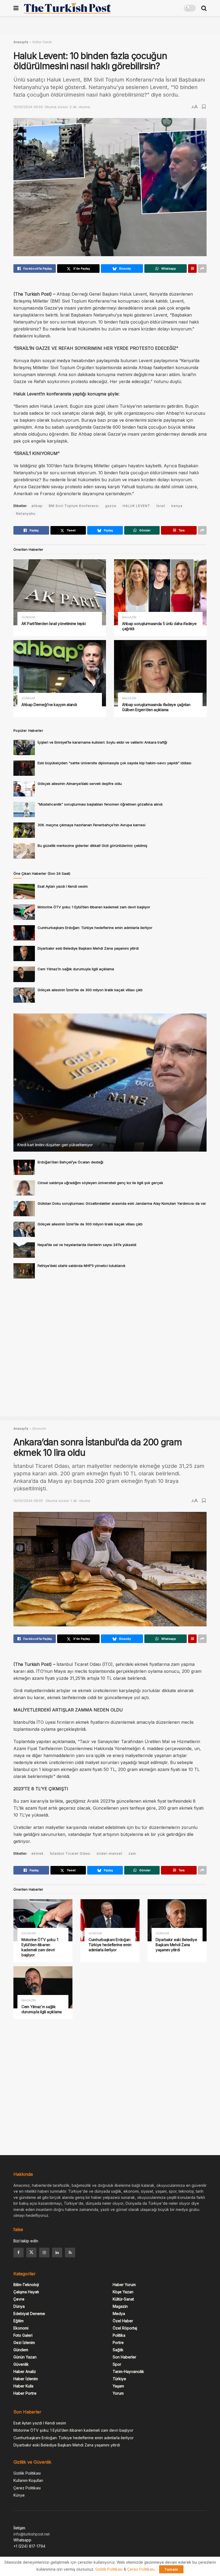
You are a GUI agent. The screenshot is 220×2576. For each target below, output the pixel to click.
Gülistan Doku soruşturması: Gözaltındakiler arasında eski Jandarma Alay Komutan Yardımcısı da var (122, 1203)
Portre (118, 2342)
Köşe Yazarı (123, 2292)
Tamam (171, 2569)
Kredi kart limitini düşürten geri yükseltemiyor (55, 1145)
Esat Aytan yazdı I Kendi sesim (63, 886)
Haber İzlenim (26, 2379)
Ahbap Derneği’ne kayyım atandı (49, 705)
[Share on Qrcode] (192, 269)
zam (132, 1853)
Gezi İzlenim (24, 2342)
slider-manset (109, 1853)
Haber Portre (25, 2393)
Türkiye (119, 2379)
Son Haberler (124, 2357)
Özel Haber (123, 2321)
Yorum (118, 2393)
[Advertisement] (110, 24)
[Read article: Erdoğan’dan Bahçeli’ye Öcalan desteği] (24, 1167)
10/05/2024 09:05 (28, 107)
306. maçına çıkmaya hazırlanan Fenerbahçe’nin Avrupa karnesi (91, 825)
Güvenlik (21, 2364)
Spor (117, 2364)
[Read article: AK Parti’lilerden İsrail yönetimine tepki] (60, 592)
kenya (177, 506)
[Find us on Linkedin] (57, 2252)
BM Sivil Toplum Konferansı (74, 506)
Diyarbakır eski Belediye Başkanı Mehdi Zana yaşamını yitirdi (88, 948)
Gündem (28, 617)
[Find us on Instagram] (44, 2252)
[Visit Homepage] (67, 8)
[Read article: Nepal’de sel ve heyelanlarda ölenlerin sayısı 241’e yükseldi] (24, 1250)
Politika (119, 2335)
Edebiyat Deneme (29, 2314)
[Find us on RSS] (70, 2252)
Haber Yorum (124, 2285)
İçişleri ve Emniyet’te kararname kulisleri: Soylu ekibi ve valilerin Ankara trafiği (102, 742)
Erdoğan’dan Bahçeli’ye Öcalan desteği (70, 1162)
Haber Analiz (25, 2371)
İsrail (161, 506)
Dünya (19, 2306)
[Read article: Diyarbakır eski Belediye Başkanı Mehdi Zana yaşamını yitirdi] (24, 953)
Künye (19, 2495)
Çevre (19, 2299)
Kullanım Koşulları (28, 2480)
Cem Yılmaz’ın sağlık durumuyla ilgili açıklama (76, 969)
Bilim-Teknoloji (26, 2285)
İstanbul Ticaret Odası (70, 1853)
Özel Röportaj (125, 2328)
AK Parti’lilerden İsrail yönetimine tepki (54, 624)
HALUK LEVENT (136, 506)
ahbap (37, 506)
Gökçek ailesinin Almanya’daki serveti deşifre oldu (80, 784)
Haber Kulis (23, 2386)
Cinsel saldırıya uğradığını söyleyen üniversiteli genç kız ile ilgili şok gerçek (100, 1183)
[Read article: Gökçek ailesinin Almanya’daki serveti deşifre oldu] (24, 789)
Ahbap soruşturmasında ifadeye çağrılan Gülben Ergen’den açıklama (156, 707)
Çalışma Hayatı (26, 2292)
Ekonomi (39, 1429)
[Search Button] (204, 8)
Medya (119, 2314)
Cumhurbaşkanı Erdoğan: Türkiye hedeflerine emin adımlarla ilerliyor (95, 928)
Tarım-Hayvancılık (128, 2371)
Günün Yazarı (25, 2357)
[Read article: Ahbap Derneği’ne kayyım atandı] (60, 673)
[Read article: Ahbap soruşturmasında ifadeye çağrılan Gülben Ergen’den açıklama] (160, 673)
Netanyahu (26, 514)
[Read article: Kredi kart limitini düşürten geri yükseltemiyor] (110, 1083)
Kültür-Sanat (42, 42)
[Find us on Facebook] (19, 2252)
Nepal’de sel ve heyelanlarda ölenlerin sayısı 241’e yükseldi (87, 1245)
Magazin (129, 617)
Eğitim (19, 2321)
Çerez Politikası (27, 2488)
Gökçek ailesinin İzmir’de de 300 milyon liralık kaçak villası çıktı (90, 990)
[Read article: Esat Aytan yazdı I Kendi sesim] (24, 892)
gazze (111, 506)
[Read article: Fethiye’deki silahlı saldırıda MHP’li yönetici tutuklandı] (24, 1271)
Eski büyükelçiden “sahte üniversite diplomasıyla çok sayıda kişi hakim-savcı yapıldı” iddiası (114, 763)
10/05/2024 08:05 (28, 1501)
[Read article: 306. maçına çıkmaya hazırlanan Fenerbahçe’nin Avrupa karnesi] (24, 830)
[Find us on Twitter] (31, 2252)
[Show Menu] (16, 8)
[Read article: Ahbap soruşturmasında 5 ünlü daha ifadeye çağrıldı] (160, 592)
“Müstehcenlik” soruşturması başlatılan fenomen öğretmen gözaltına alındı (100, 804)
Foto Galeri (23, 2335)
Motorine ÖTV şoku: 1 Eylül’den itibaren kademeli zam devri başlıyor (94, 907)
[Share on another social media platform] (202, 269)
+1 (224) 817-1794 (29, 2546)
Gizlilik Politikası (27, 2473)
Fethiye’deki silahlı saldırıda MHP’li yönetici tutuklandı (81, 1266)
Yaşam (118, 2386)
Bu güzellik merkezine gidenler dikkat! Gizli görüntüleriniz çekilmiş (92, 846)
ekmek (38, 1853)
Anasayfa (21, 42)
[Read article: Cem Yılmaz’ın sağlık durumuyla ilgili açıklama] (24, 974)
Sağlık (118, 2350)
